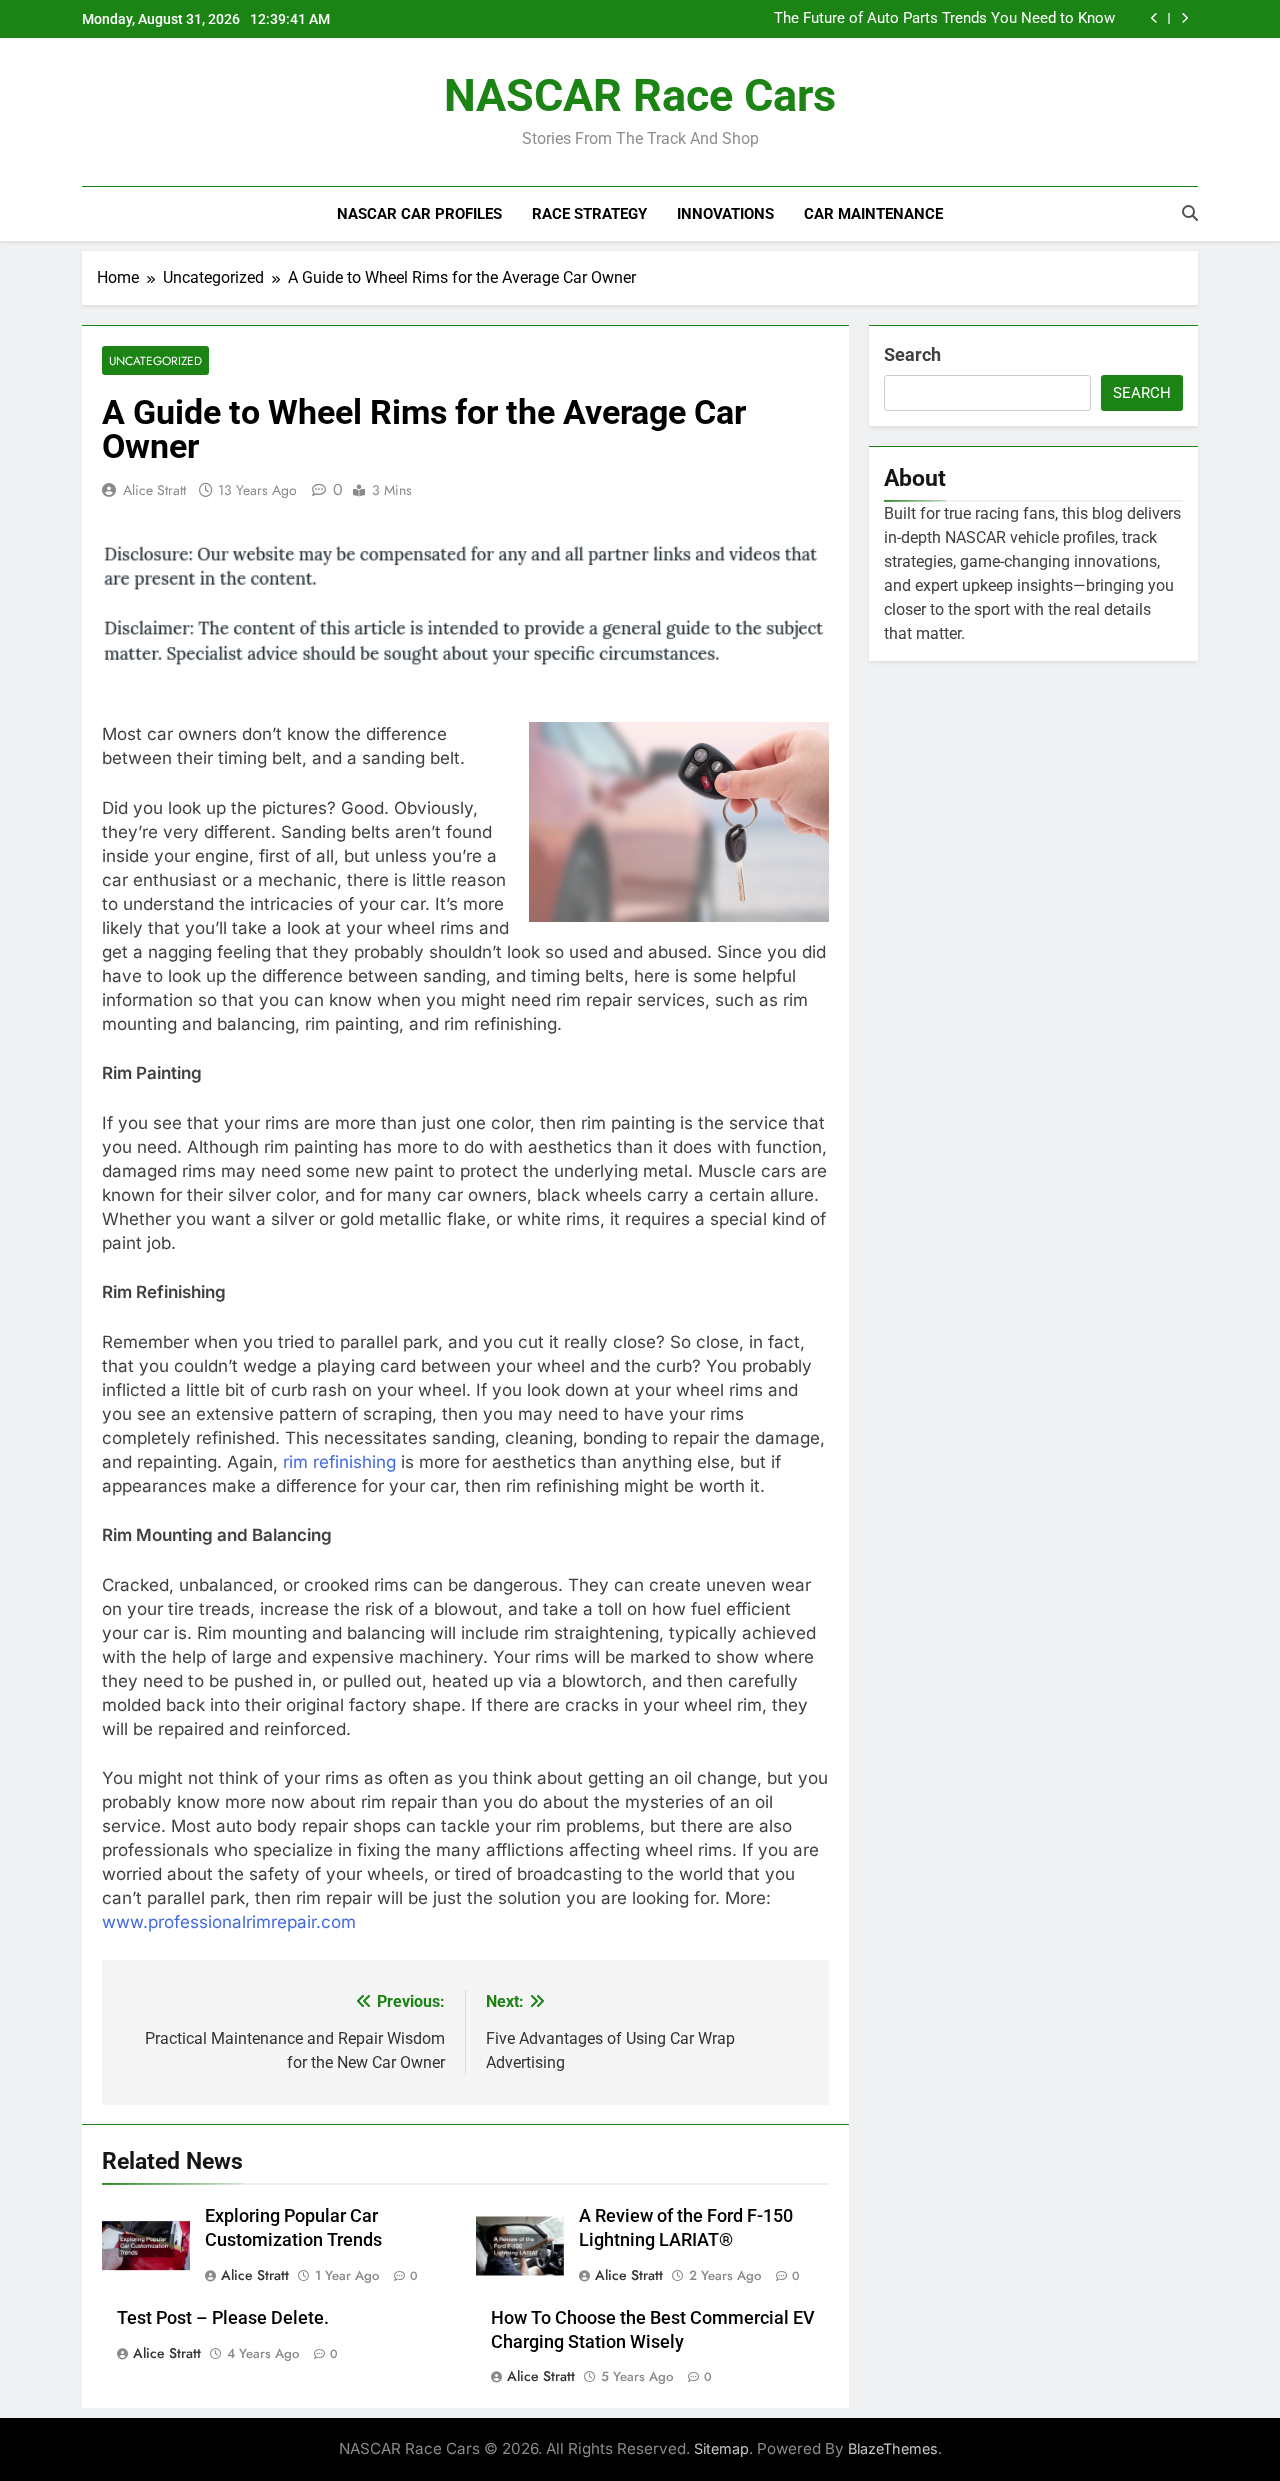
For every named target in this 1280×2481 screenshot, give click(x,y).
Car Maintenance (873, 214)
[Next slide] (1184, 18)
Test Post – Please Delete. (223, 2318)
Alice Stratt (154, 490)
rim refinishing (339, 1462)
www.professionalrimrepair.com (229, 1922)
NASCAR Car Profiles (419, 214)
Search (912, 354)
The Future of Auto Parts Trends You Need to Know (944, 19)
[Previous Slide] (1154, 18)
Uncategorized (155, 360)
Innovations (725, 214)
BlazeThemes (893, 2448)
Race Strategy (589, 214)
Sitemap (721, 2448)
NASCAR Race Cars (640, 95)
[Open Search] (1190, 213)
